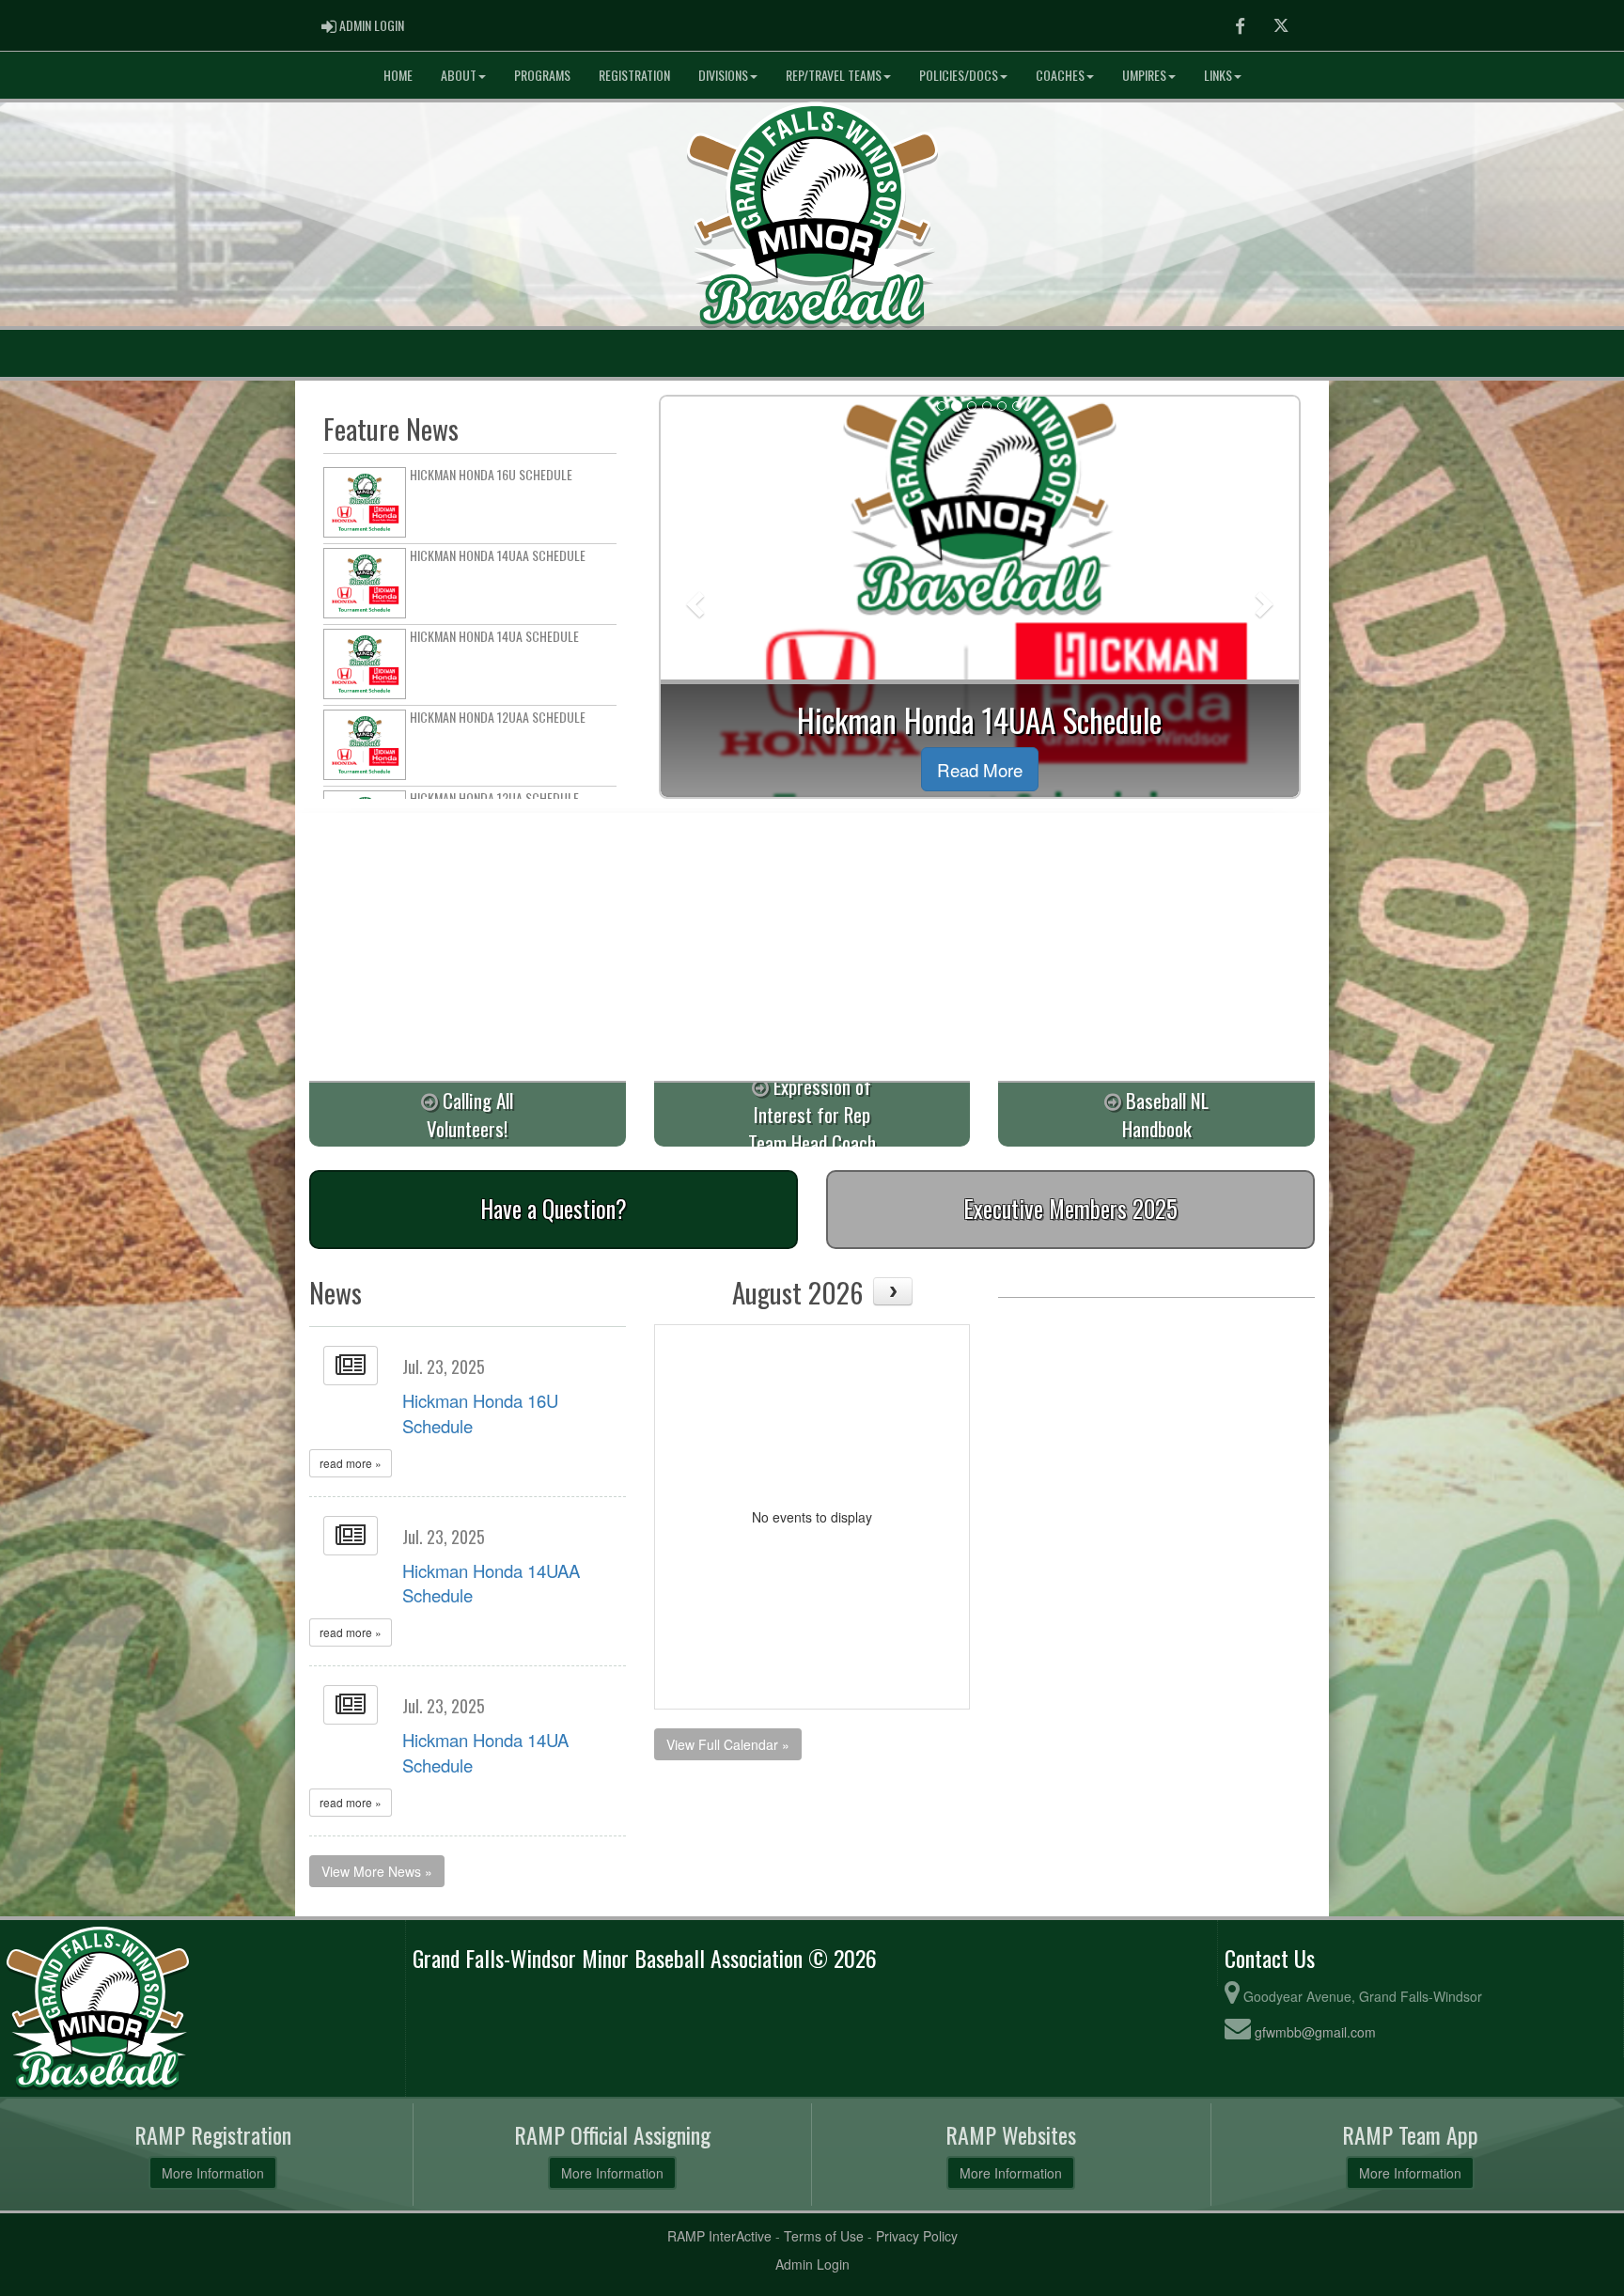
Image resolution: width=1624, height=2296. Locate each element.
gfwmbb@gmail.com (1315, 2032)
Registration (634, 75)
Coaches (1060, 75)
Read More (980, 769)
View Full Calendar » (728, 1744)
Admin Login (812, 2264)
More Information (213, 2173)
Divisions (723, 75)
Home (398, 75)
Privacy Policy (917, 2236)
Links (1218, 75)
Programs (542, 75)
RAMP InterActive (719, 2236)
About (459, 75)
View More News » (377, 1871)
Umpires (1144, 75)
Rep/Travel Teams (834, 75)
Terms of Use (824, 2236)
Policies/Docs (959, 75)
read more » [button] (351, 1463)
